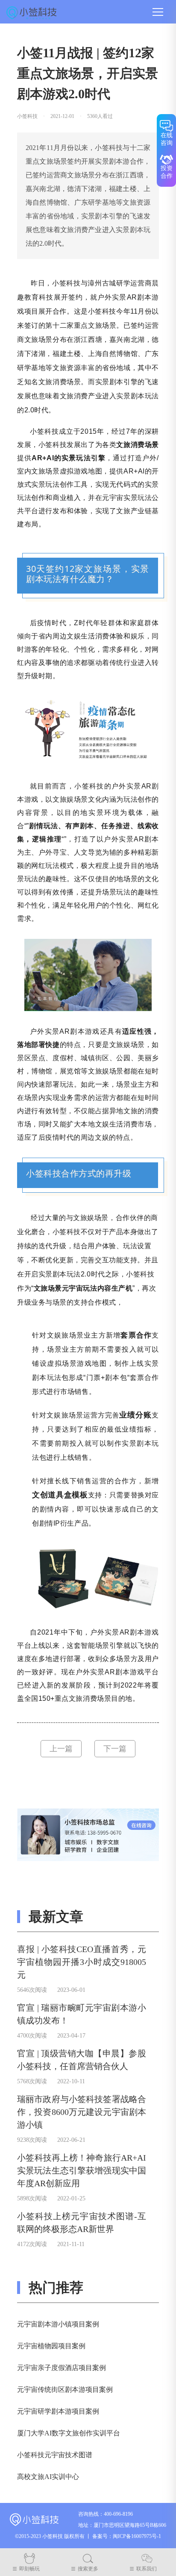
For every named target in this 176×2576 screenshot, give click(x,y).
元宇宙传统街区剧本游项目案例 (65, 2389)
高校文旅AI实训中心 (48, 2477)
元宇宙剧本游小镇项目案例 (58, 2324)
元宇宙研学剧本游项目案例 (58, 2411)
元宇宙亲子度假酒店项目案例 (62, 2368)
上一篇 (61, 1749)
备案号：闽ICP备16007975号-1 (127, 2536)
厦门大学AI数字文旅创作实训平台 (69, 2433)
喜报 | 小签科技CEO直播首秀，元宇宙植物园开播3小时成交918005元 (82, 1962)
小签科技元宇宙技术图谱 (55, 2455)
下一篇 (115, 1749)
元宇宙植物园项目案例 (51, 2346)
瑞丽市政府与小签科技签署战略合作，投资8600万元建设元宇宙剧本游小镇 (82, 2112)
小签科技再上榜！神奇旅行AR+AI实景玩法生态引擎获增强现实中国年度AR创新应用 (82, 2170)
